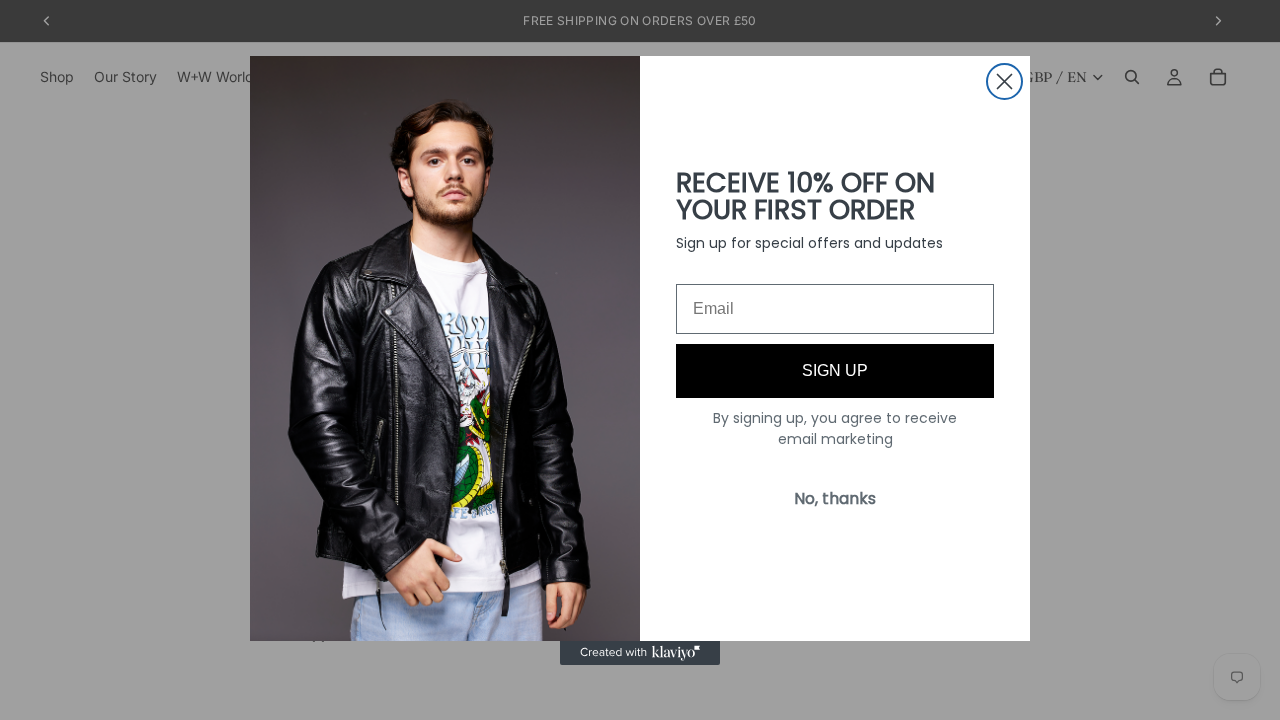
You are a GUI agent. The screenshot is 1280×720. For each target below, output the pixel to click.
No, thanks (835, 498)
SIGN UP (835, 370)
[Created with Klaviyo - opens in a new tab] (640, 653)
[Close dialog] (1004, 81)
